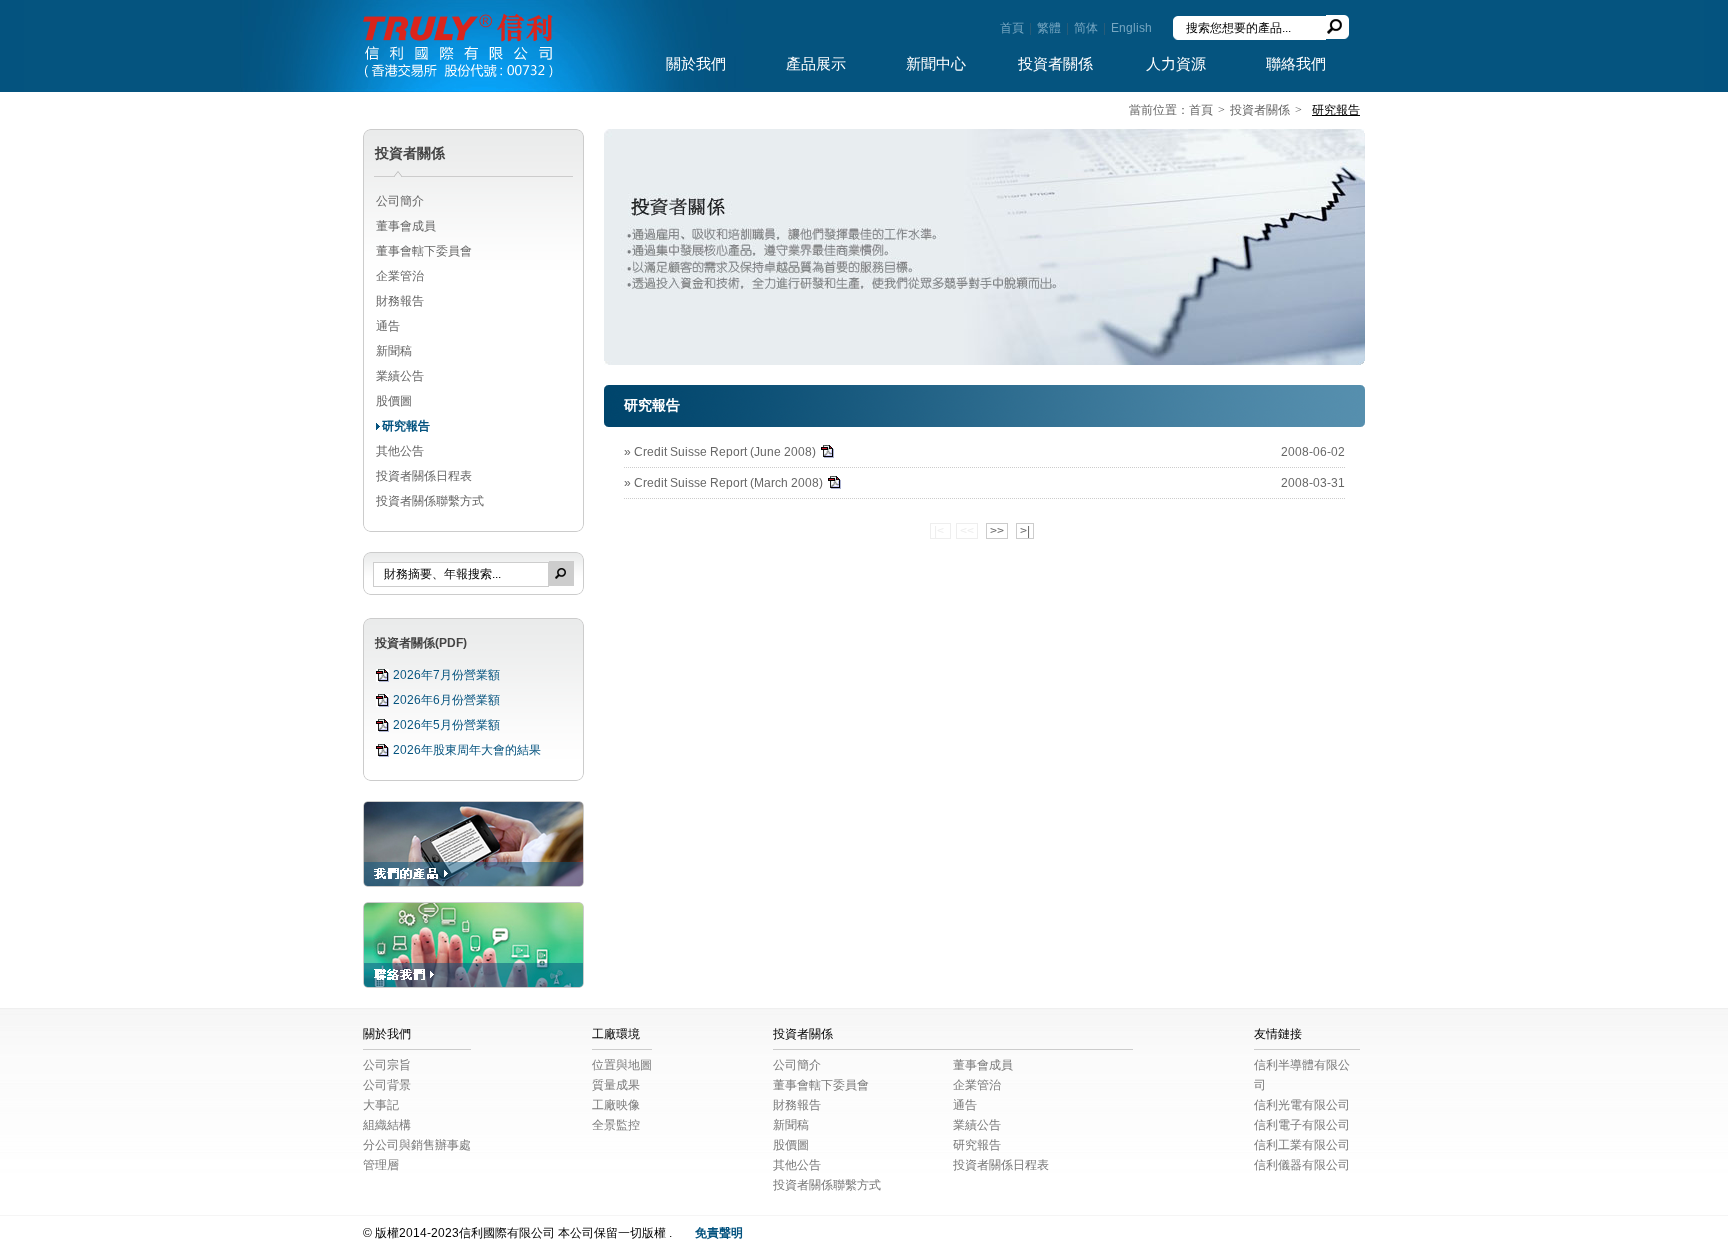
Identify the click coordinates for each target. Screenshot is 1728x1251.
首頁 (1012, 28)
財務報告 (400, 301)
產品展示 (816, 64)
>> (997, 531)
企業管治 (400, 276)
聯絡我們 (1296, 64)
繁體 (1049, 28)
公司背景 (387, 1085)
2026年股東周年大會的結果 (467, 750)
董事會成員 (406, 226)
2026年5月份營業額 (446, 725)
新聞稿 (394, 351)
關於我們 (696, 64)
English (1131, 28)
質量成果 (616, 1085)
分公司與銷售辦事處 (417, 1145)
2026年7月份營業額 (446, 675)
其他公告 (400, 451)
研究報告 (406, 426)
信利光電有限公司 (1302, 1105)
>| (1025, 531)
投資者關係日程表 (424, 476)
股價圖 (394, 401)
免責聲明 (719, 1233)
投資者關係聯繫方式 (430, 501)
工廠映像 (616, 1105)
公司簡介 (400, 201)
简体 (1086, 28)
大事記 (381, 1105)
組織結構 (387, 1125)
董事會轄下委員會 (424, 251)
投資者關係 (1055, 64)
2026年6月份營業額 (446, 700)
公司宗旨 (387, 1065)
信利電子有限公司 (1302, 1125)
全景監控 (616, 1125)
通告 (388, 326)
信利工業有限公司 (1302, 1145)
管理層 (381, 1165)
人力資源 (1176, 64)
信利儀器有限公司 (1302, 1165)
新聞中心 (936, 64)
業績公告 (400, 376)
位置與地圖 (622, 1065)
